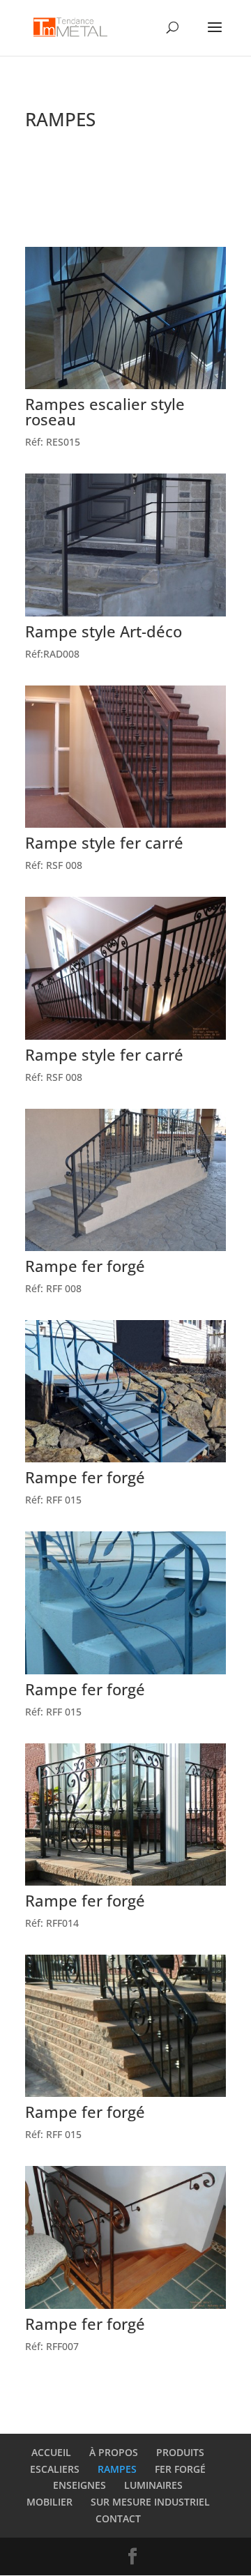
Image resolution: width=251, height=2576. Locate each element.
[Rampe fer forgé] (125, 1247)
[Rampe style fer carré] (125, 824)
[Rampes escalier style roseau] (125, 385)
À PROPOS (114, 2452)
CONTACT (118, 2518)
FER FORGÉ (180, 2469)
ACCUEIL (51, 2452)
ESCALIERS (55, 2469)
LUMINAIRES (153, 2485)
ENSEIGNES (79, 2485)
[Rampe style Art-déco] (125, 613)
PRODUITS (180, 2452)
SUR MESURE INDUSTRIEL (150, 2502)
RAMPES (117, 2469)
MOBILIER (50, 2502)
